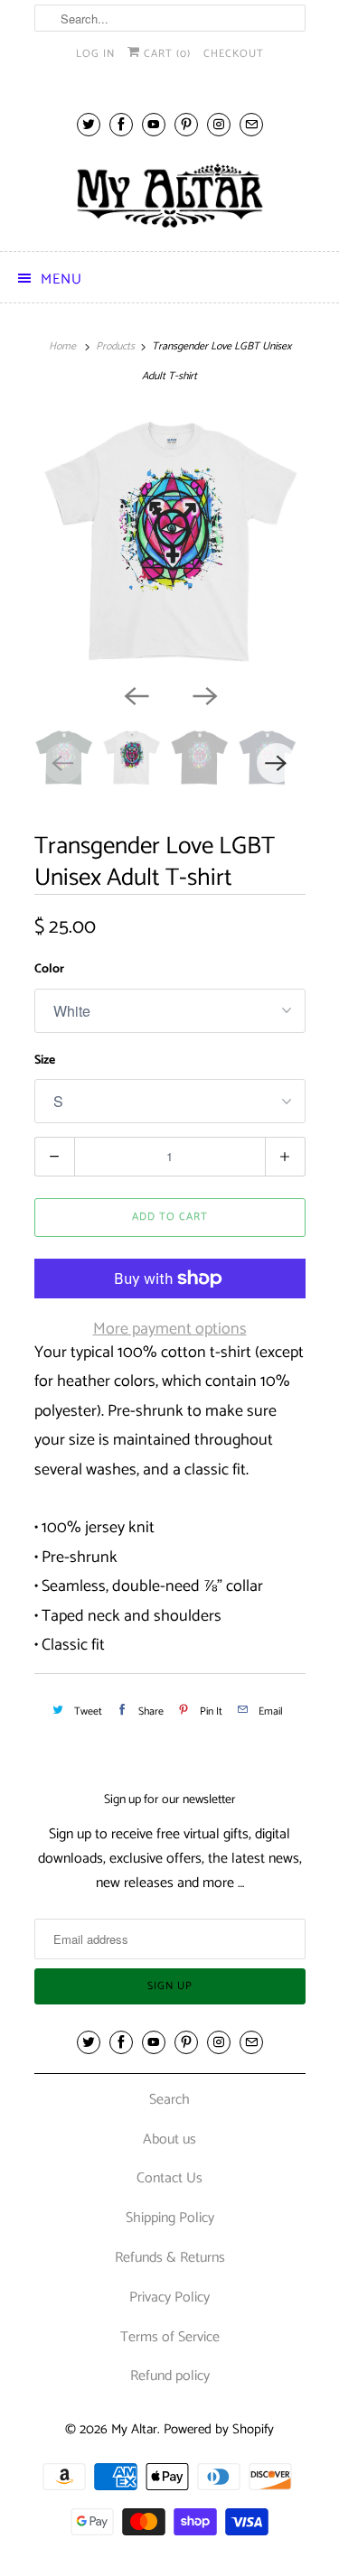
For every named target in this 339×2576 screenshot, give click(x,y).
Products (115, 346)
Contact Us (169, 2178)
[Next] (204, 694)
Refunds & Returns (170, 2258)
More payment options (170, 1329)
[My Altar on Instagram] (219, 124)
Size (45, 1060)
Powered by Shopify (219, 2429)
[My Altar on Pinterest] (186, 124)
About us (169, 2139)
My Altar (134, 2429)
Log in (95, 54)
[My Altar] (170, 195)
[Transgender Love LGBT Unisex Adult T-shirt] (170, 544)
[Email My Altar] (251, 124)
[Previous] (136, 694)
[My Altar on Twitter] (89, 124)
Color (49, 969)
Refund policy (170, 2376)
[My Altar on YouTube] (154, 124)
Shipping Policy (170, 2218)
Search (169, 2100)
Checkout (234, 54)
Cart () (165, 54)
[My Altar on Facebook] (121, 124)
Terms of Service (170, 2337)
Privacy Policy (169, 2297)
